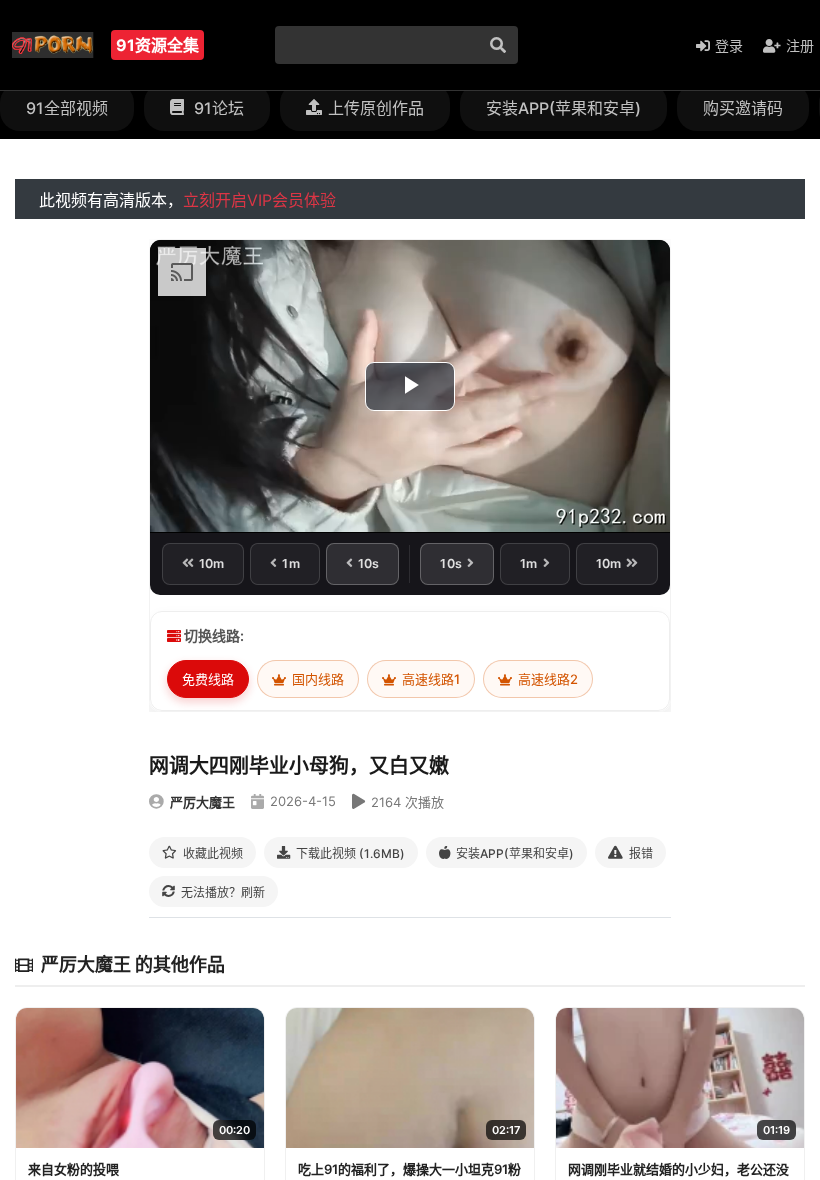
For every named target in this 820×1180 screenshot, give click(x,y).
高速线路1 (429, 679)
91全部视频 (67, 108)
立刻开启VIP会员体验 (259, 200)
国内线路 (316, 679)
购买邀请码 (743, 108)
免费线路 (208, 679)
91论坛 (217, 108)
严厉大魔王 (202, 802)
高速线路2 (546, 679)
